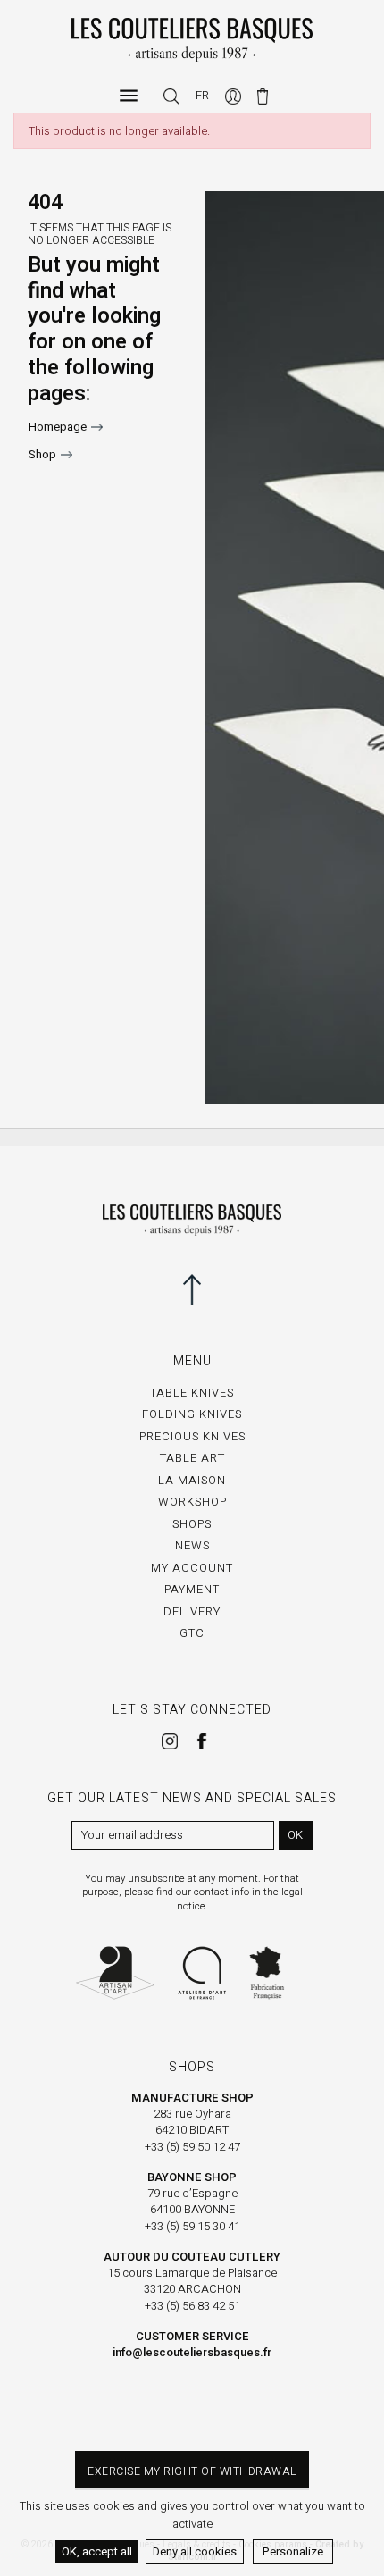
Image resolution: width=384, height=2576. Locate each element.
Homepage (58, 427)
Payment (192, 1589)
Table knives (192, 1393)
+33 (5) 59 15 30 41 (192, 2226)
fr (202, 95)
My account (192, 1568)
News (192, 1545)
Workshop (192, 1502)
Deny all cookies (195, 2551)
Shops (192, 1524)
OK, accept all (97, 2551)
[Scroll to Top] (192, 1289)
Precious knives (192, 1436)
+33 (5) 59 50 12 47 (192, 2147)
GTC (192, 1633)
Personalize (293, 2551)
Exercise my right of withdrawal (192, 2471)
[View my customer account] (234, 95)
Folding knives (192, 1414)
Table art (192, 1458)
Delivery (192, 1611)
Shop (42, 454)
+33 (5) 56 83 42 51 (192, 2306)
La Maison (192, 1480)
